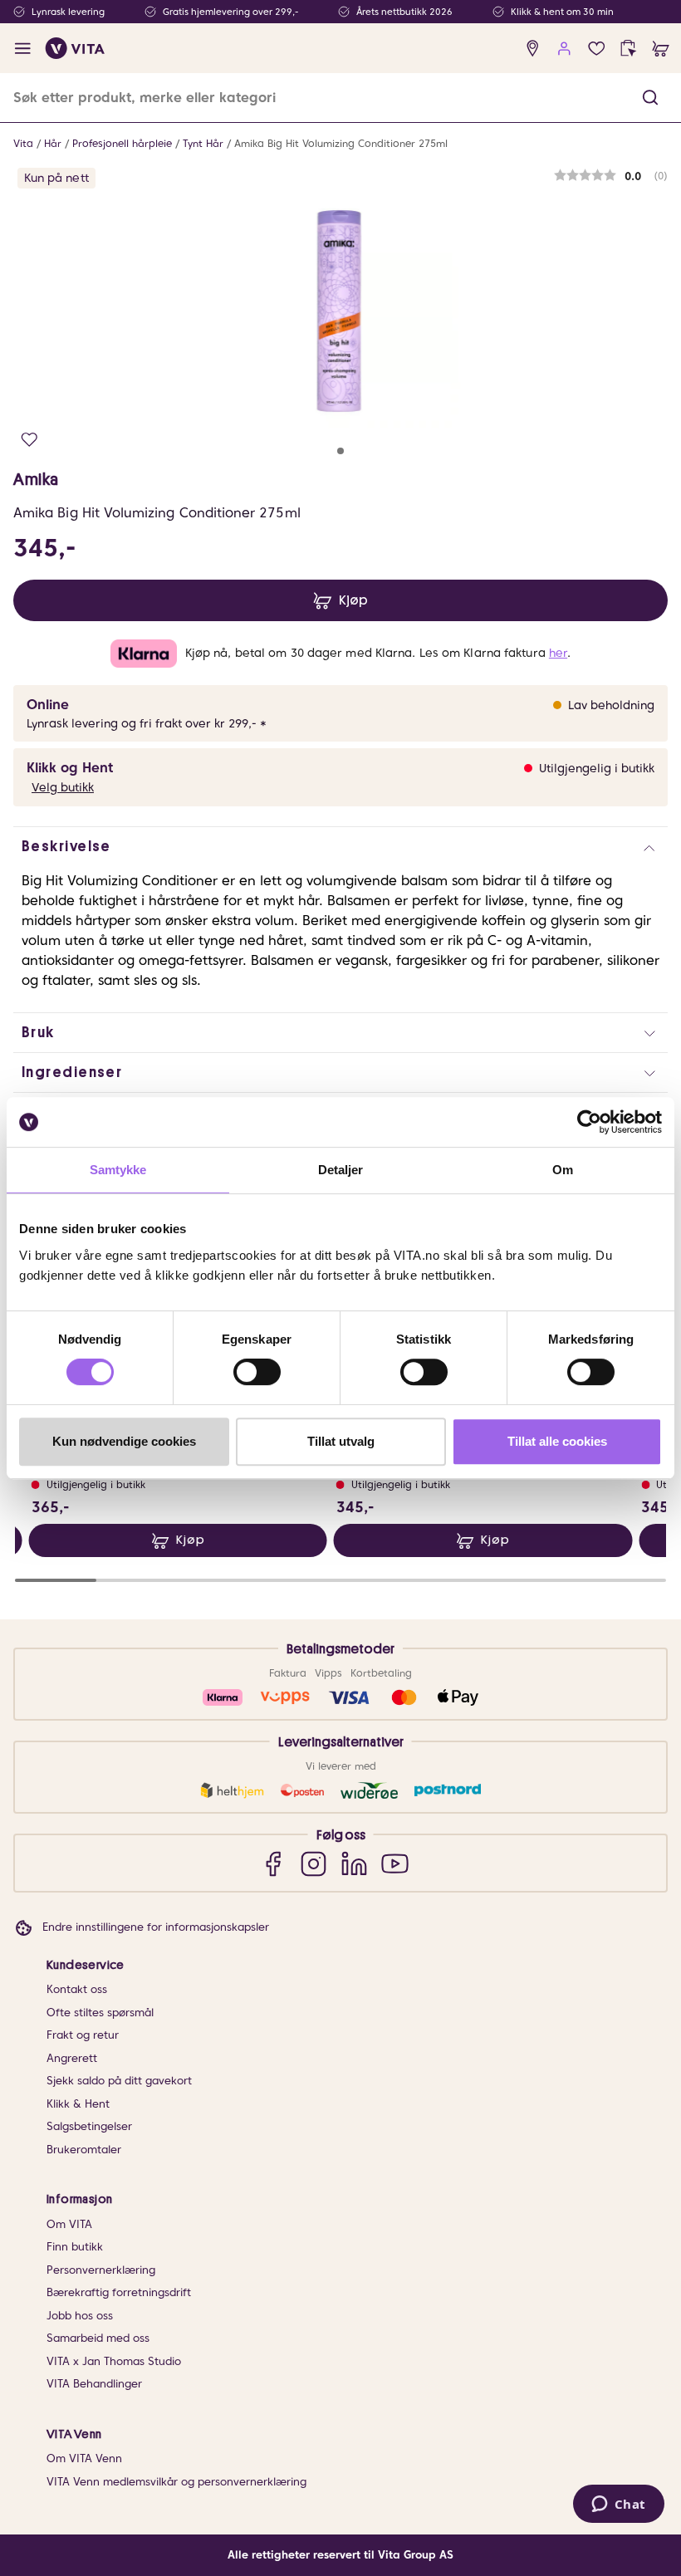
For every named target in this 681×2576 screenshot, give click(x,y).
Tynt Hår (203, 143)
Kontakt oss (77, 1989)
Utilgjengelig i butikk (597, 768)
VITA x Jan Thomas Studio (114, 2361)
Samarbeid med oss (98, 2338)
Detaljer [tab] (341, 1170)
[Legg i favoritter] (29, 440)
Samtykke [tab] (118, 1170)
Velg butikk (63, 787)
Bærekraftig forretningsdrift (119, 2292)
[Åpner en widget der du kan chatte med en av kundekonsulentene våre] (618, 2505)
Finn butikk (75, 2247)
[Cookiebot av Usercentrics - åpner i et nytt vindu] (589, 1122)
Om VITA (69, 2224)
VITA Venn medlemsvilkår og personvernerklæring (176, 2482)
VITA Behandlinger (94, 2384)
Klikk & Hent (78, 2104)
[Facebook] (273, 1863)
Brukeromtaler (84, 2150)
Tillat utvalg (341, 1441)
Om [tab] (563, 1170)
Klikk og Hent (70, 768)
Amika (36, 479)
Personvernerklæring (101, 2270)
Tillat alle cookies (557, 1441)
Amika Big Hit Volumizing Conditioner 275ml (341, 143)
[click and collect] (628, 49)
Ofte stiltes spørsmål (100, 2013)
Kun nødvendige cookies (124, 1441)
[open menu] (23, 49)
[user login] (564, 49)
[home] (75, 48)
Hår (53, 143)
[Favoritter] (597, 49)
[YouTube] (395, 1863)
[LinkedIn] (354, 1863)
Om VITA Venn (84, 2458)
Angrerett (72, 2058)
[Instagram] (314, 1863)
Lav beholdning (611, 705)
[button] (650, 98)
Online (48, 705)
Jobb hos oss (80, 2316)
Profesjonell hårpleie (122, 143)
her (558, 653)
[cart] (661, 49)
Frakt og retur (83, 2035)
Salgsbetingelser (89, 2126)
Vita (23, 143)
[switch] (257, 1372)
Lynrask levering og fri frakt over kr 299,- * (147, 723)
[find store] (533, 49)
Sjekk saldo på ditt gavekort (119, 2081)
